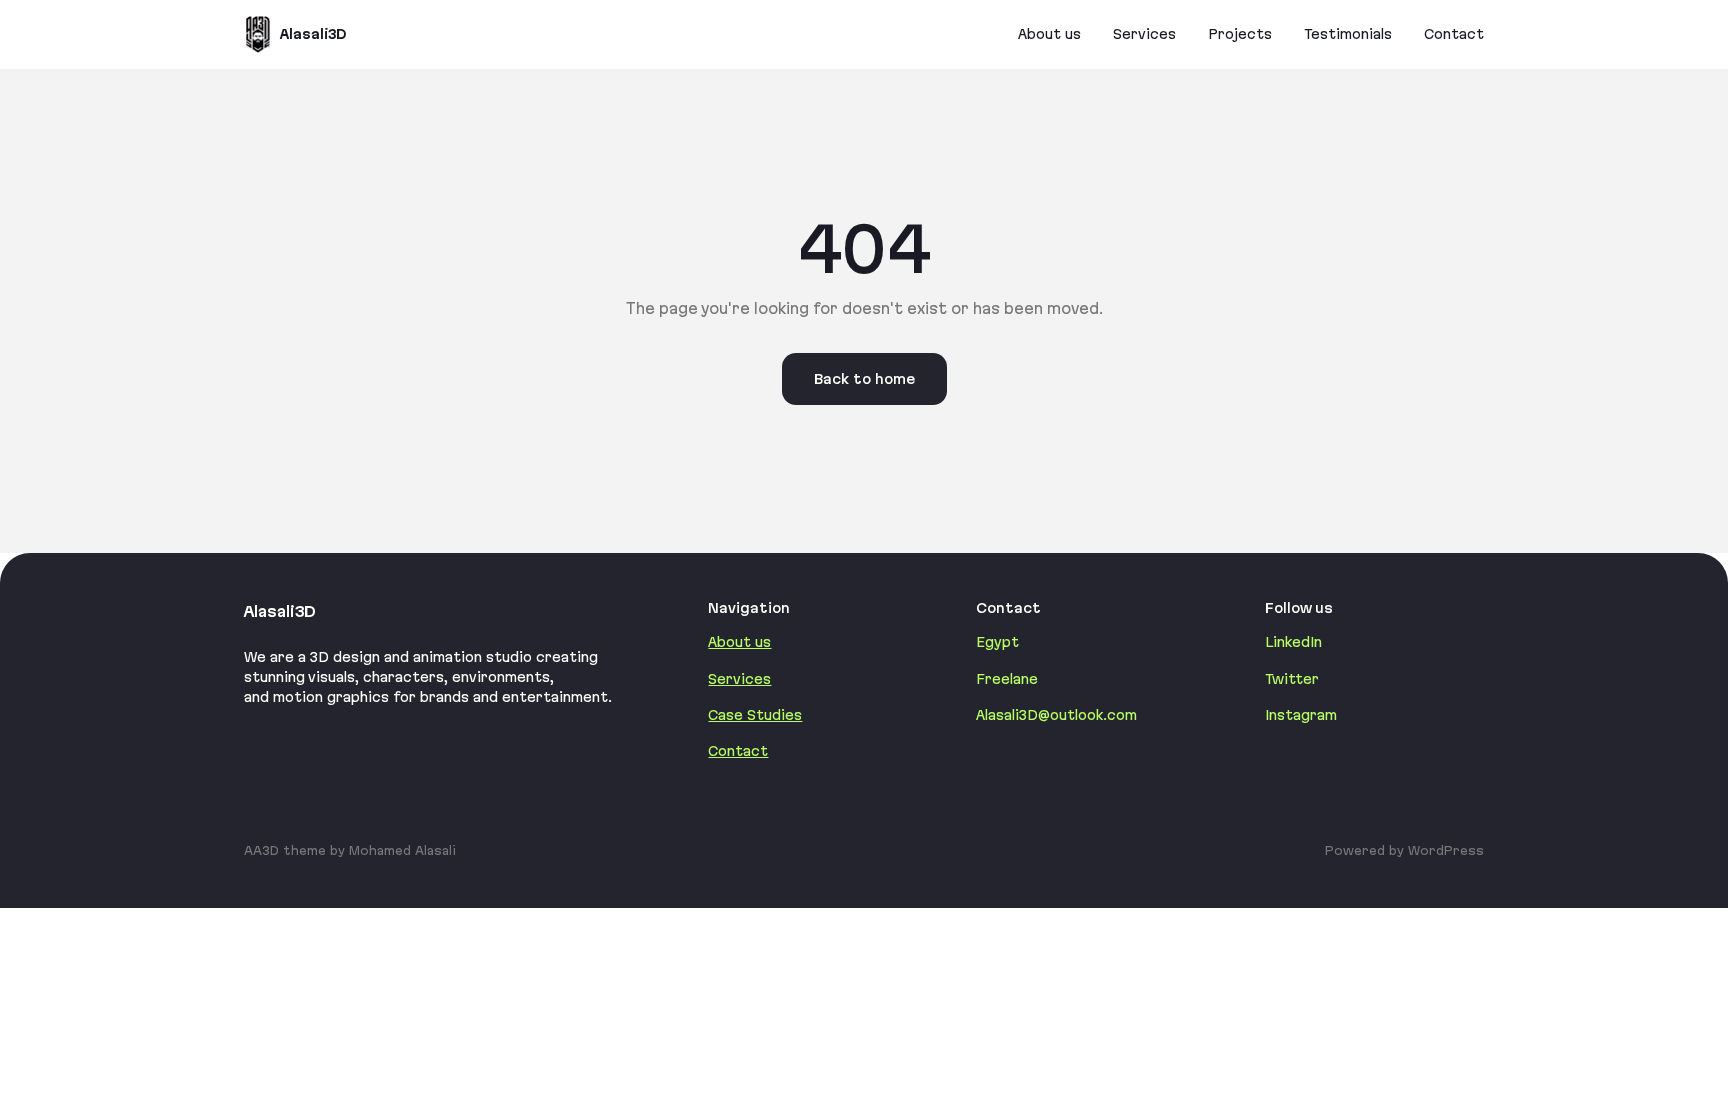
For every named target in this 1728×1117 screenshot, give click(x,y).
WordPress (1446, 850)
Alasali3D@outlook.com (1056, 715)
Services (739, 679)
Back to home (864, 379)
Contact (738, 751)
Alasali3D (313, 34)
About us (739, 642)
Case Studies (755, 715)
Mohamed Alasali (402, 850)
